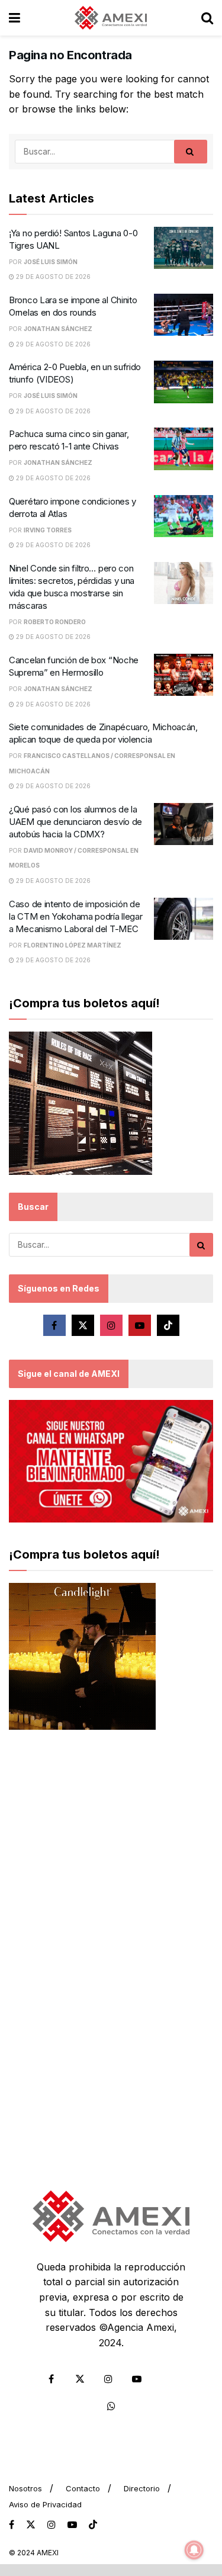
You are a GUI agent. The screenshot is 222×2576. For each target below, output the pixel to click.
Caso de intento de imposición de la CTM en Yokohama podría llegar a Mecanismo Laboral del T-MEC (75, 916)
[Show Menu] (15, 18)
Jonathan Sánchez (58, 329)
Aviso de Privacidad (45, 2504)
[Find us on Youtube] (140, 1325)
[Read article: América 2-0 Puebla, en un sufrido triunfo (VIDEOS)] (184, 382)
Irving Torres (48, 530)
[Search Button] (207, 18)
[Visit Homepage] (111, 18)
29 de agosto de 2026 (52, 277)
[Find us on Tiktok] (168, 1325)
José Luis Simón (51, 262)
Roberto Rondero (55, 622)
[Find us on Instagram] (111, 1325)
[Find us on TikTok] (93, 2525)
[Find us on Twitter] (83, 1325)
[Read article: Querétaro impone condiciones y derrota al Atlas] (184, 516)
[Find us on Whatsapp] (111, 2406)
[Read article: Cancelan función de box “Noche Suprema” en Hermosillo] (184, 675)
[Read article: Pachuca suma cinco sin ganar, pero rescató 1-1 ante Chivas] (184, 449)
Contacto (83, 2488)
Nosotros (25, 2488)
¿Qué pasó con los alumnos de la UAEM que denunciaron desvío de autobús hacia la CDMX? (75, 822)
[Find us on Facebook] (54, 1325)
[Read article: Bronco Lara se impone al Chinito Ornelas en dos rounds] (184, 315)
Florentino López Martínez (73, 945)
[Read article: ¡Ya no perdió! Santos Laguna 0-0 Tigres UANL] (184, 248)
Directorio (142, 2488)
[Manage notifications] (194, 2550)
